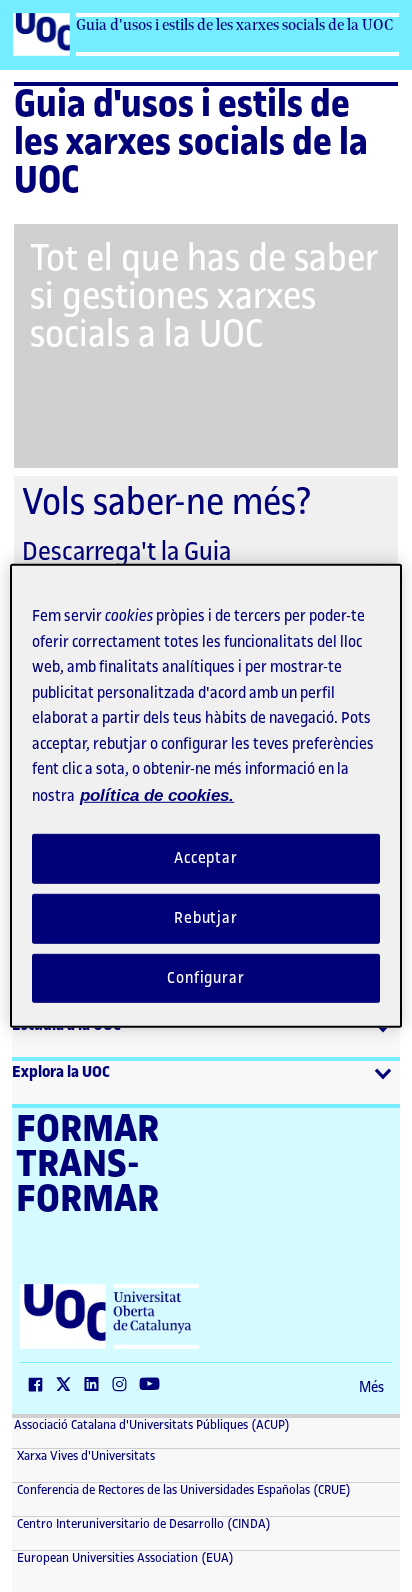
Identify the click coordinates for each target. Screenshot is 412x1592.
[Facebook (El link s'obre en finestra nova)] (40, 1386)
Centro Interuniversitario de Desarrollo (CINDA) (142, 1524)
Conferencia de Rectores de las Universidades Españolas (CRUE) (182, 1490)
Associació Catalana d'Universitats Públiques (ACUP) (152, 1425)
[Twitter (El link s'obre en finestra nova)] (68, 1386)
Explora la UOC (61, 1072)
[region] (205, 796)
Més (371, 1388)
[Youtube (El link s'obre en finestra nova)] (154, 1386)
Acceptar (206, 858)
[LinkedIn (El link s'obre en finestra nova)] (96, 1386)
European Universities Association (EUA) (124, 1558)
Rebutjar (206, 918)
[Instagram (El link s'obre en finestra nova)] (124, 1386)
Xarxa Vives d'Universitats (84, 1456)
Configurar (206, 977)
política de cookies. (157, 794)
